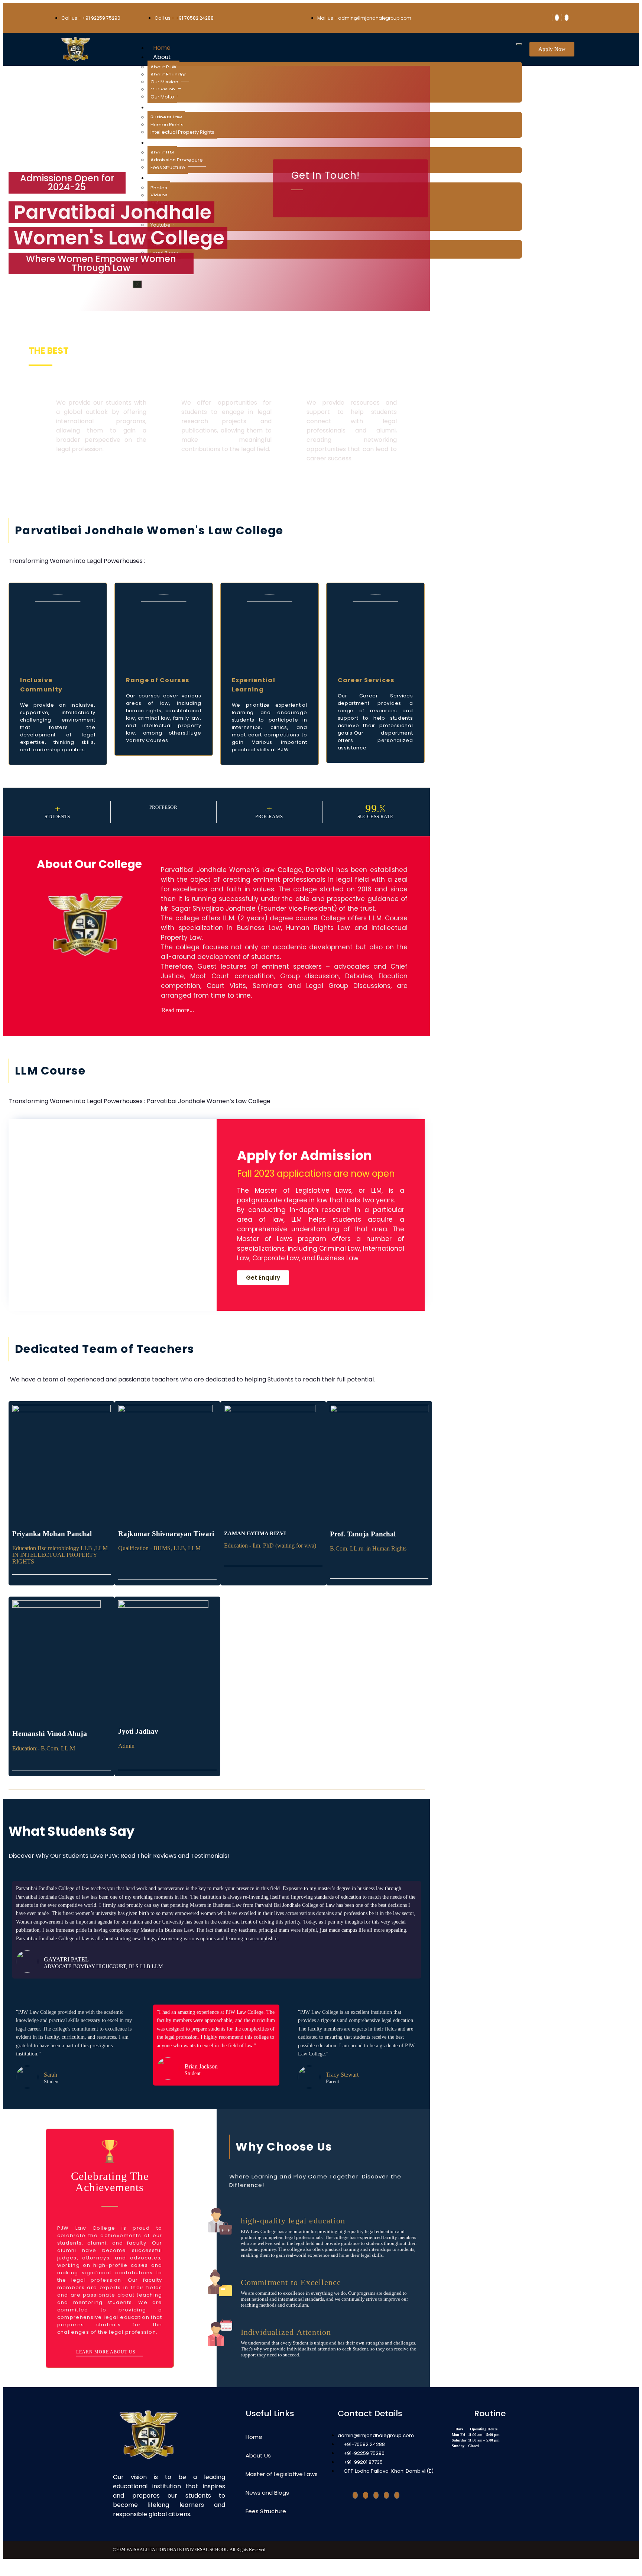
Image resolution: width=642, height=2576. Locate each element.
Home (162, 48)
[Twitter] (366, 2495)
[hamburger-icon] (519, 44)
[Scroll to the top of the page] (5, 2569)
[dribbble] (376, 2495)
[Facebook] (552, 18)
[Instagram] (386, 2495)
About (162, 57)
